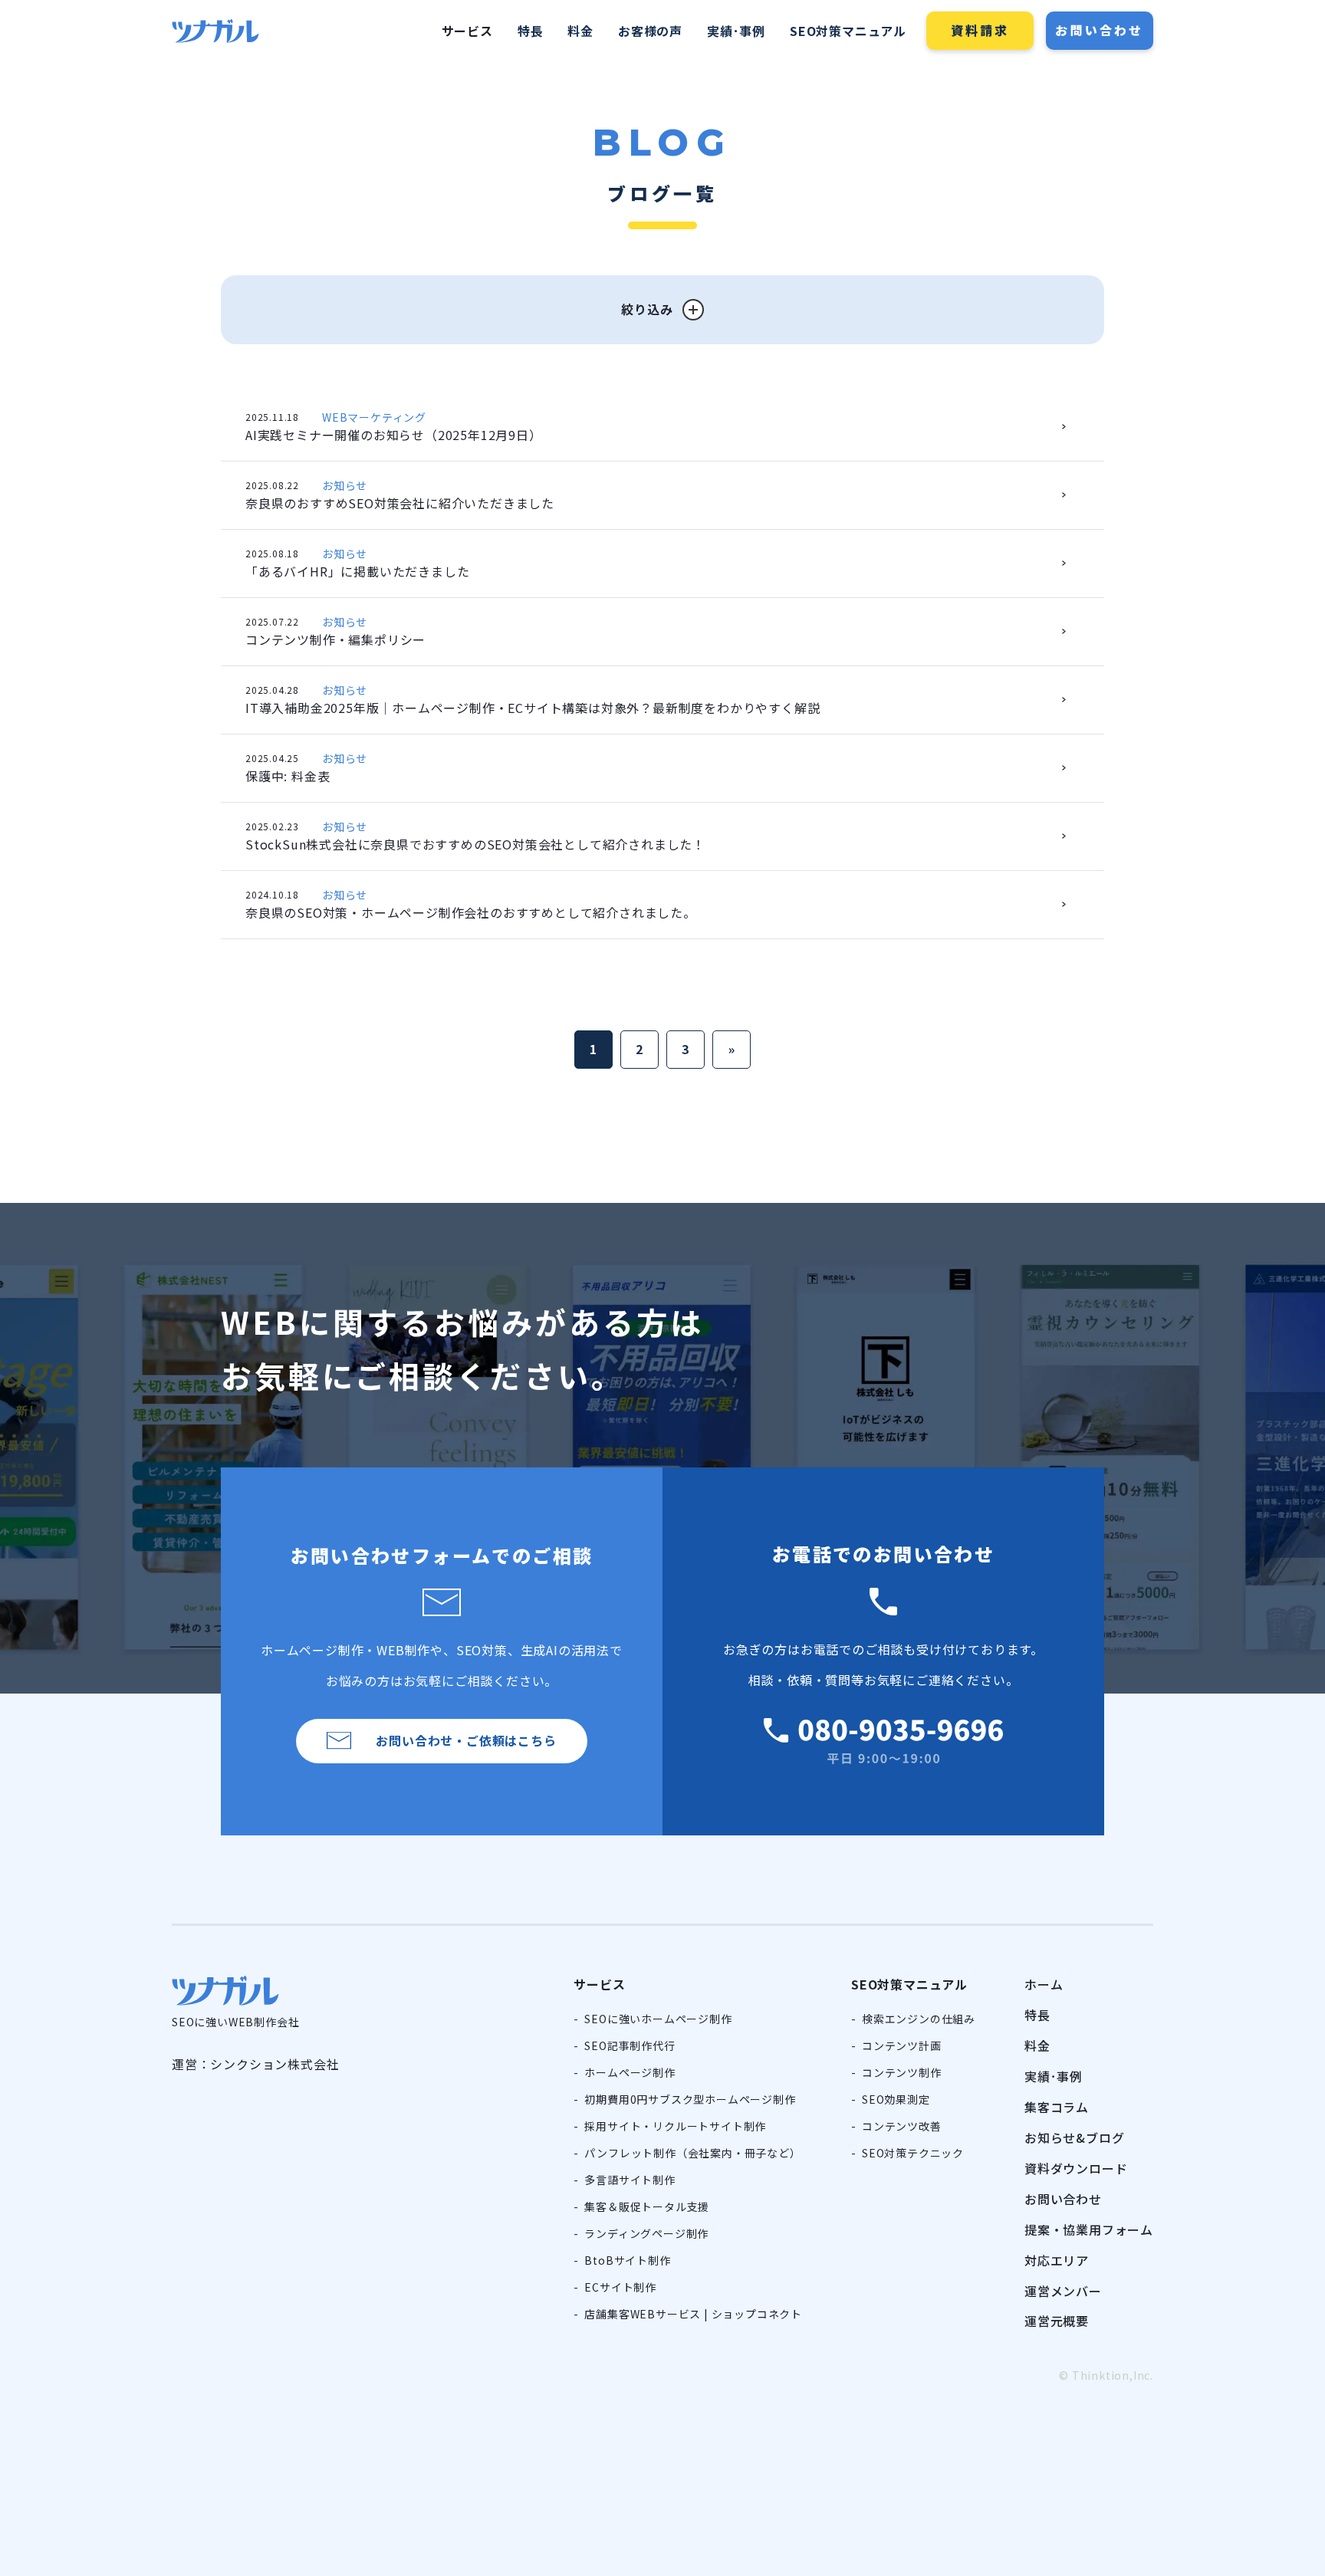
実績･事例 (736, 31)
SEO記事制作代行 (630, 2045)
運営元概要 (1057, 2321)
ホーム (1044, 1984)
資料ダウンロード (1076, 2168)
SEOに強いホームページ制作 (658, 2019)
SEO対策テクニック (913, 2153)
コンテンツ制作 (902, 2072)
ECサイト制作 (620, 2287)
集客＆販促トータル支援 (647, 2206)
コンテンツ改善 (902, 2126)
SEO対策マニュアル (848, 31)
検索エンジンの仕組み (919, 2019)
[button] (662, 310)
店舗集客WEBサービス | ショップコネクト (693, 2314)
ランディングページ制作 (646, 2233)
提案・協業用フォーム (1089, 2229)
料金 (580, 31)
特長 (531, 31)
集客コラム (1057, 2107)
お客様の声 (650, 31)
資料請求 (980, 30)
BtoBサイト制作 (627, 2260)
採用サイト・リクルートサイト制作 (675, 2126)
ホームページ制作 (630, 2072)
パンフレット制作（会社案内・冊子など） (692, 2153)
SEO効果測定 (896, 2099)
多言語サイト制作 (630, 2180)
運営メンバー (1063, 2291)
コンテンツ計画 (902, 2045)
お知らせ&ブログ (1074, 2137)
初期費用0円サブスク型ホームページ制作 (690, 2099)
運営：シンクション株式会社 (255, 2064)
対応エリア (1057, 2260)
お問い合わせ (1099, 30)
